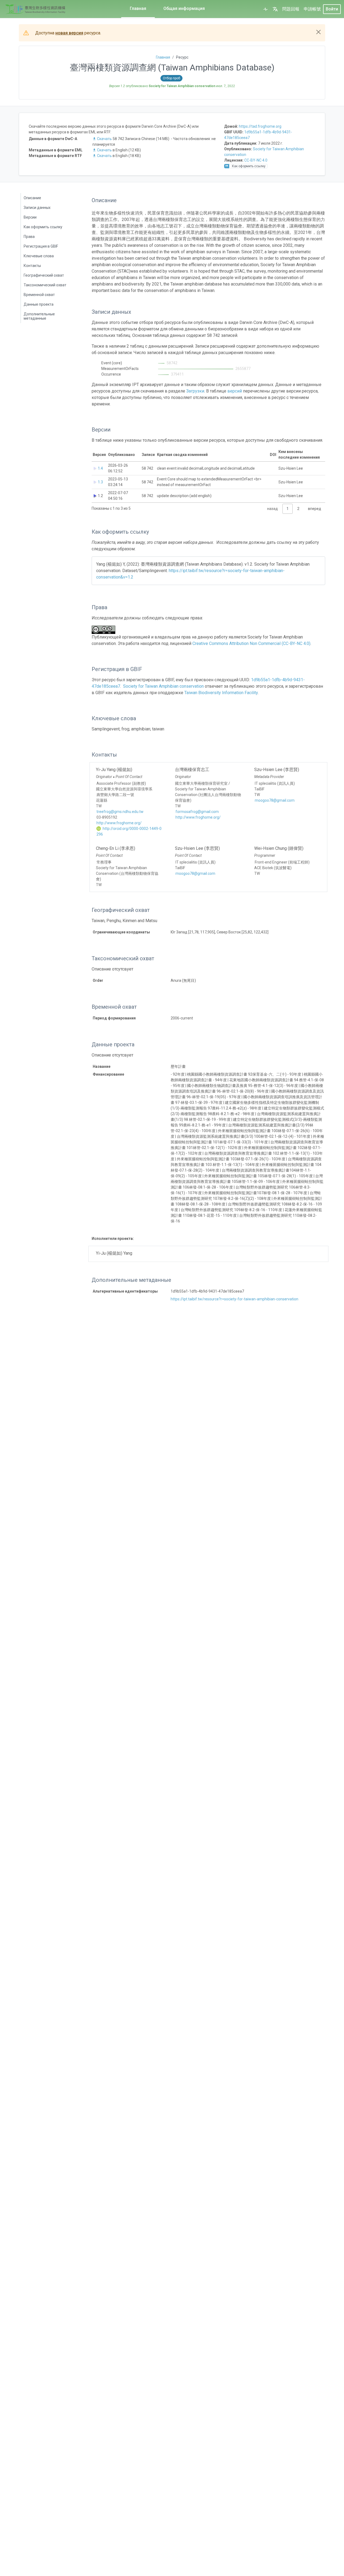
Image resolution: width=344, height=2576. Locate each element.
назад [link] (273, 509)
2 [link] (298, 509)
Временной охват (39, 295)
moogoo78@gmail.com (275, 800)
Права (29, 237)
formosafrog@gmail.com (197, 812)
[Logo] (35, 9)
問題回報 (291, 9)
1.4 (100, 468)
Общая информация (184, 8)
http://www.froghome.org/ (119, 823)
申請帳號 (312, 9)
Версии (30, 217)
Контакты (32, 266)
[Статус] (266, 9)
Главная (138, 8)
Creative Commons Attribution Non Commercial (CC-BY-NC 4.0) (251, 643)
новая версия (69, 33)
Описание (32, 198)
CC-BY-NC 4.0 (256, 160)
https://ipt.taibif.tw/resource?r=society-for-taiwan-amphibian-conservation (234, 1299)
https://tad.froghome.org (260, 126)
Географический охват (44, 275)
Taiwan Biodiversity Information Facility (221, 693)
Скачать (104, 139)
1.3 (100, 482)
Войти (332, 9)
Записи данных (37, 208)
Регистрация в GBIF (41, 246)
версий (235, 391)
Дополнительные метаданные (39, 316)
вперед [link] (315, 509)
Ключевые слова (39, 256)
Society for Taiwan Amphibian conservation (163, 686)
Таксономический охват (45, 285)
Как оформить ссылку (43, 227)
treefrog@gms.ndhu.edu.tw (120, 812)
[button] (275, 9)
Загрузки (195, 391)
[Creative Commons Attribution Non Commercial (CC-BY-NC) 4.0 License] (105, 630)
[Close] (318, 32)
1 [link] (288, 509)
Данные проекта (39, 304)
